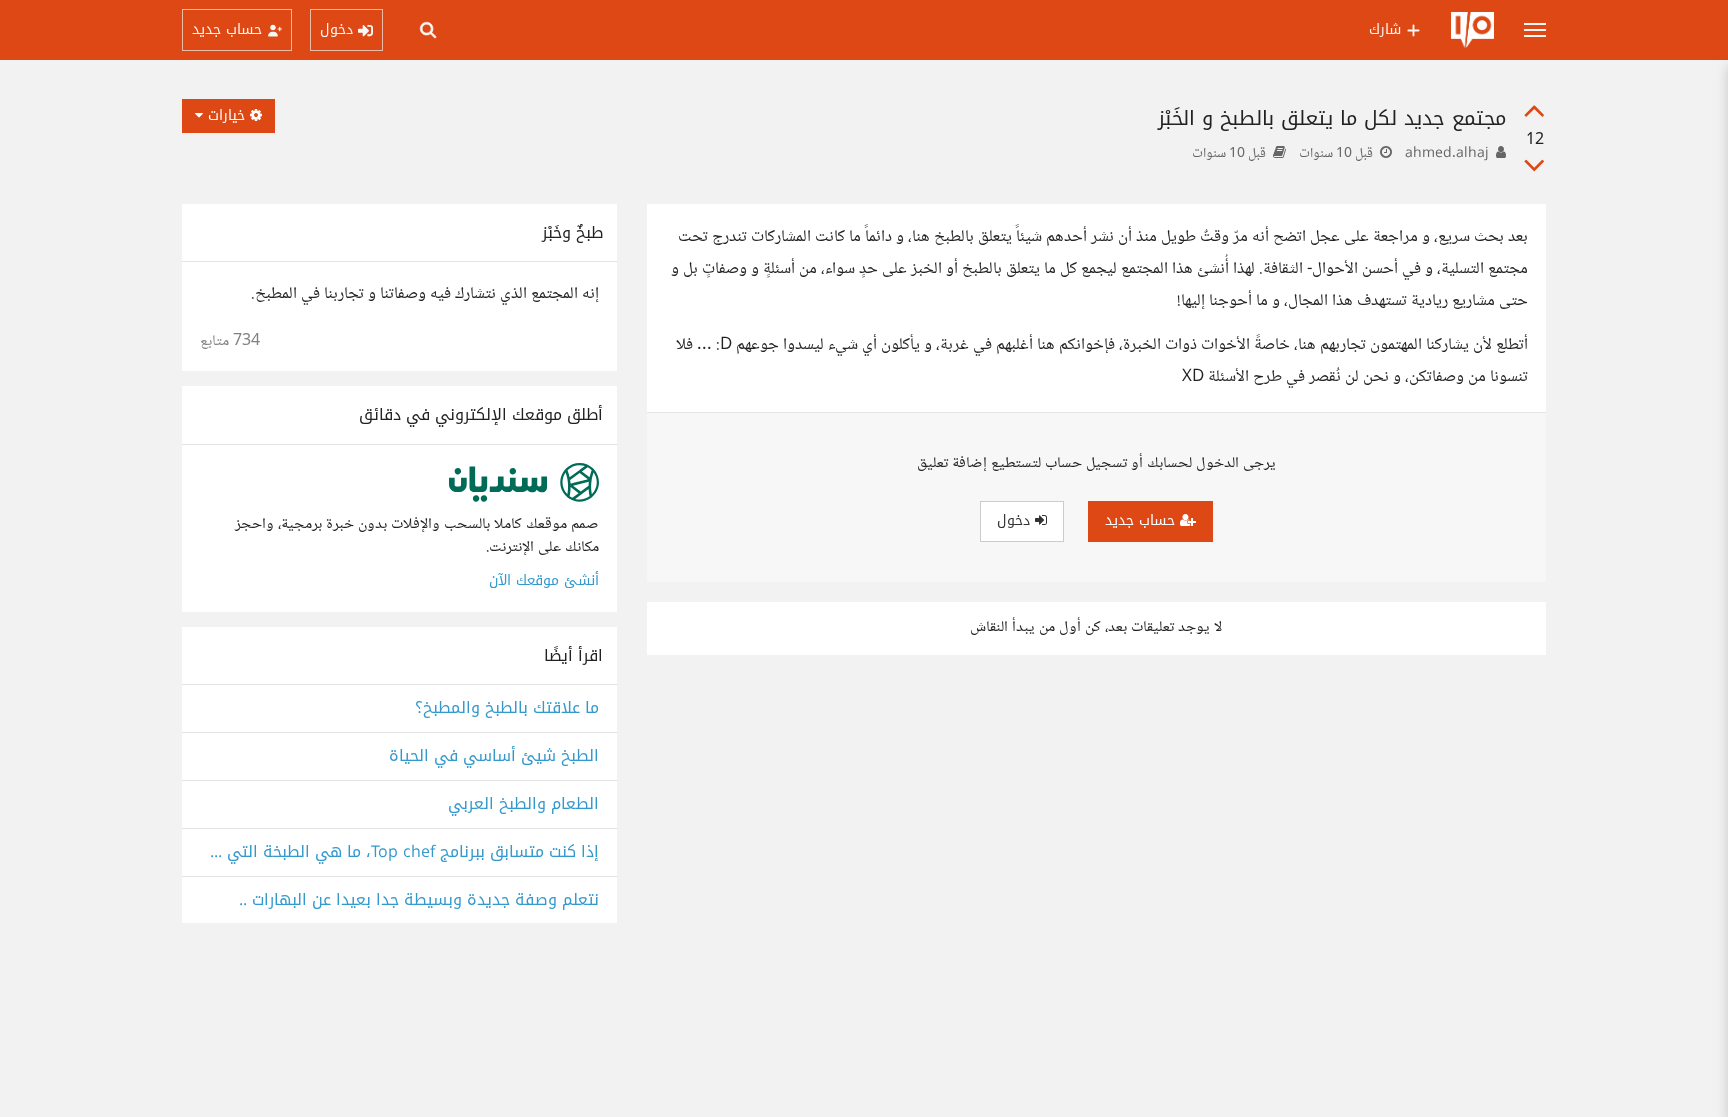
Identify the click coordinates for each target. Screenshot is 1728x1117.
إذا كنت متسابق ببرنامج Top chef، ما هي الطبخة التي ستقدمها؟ (399, 852)
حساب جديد (1142, 520)
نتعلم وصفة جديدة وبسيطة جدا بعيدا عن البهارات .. (419, 900)
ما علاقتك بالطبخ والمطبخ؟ (507, 708)
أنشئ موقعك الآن (544, 580)
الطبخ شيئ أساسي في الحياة (494, 756)
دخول (1016, 520)
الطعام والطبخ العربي (523, 804)
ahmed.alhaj (1447, 154)
